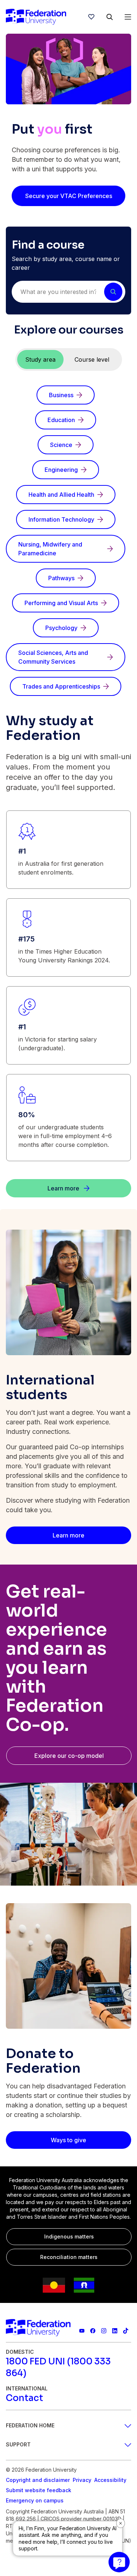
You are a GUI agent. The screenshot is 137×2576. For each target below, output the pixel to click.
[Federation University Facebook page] (93, 2331)
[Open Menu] (128, 17)
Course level (92, 359)
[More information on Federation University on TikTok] (126, 2331)
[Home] (36, 17)
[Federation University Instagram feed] (104, 2331)
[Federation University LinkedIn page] (115, 2331)
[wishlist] (91, 17)
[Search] (110, 17)
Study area (40, 359)
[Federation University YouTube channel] (82, 2331)
